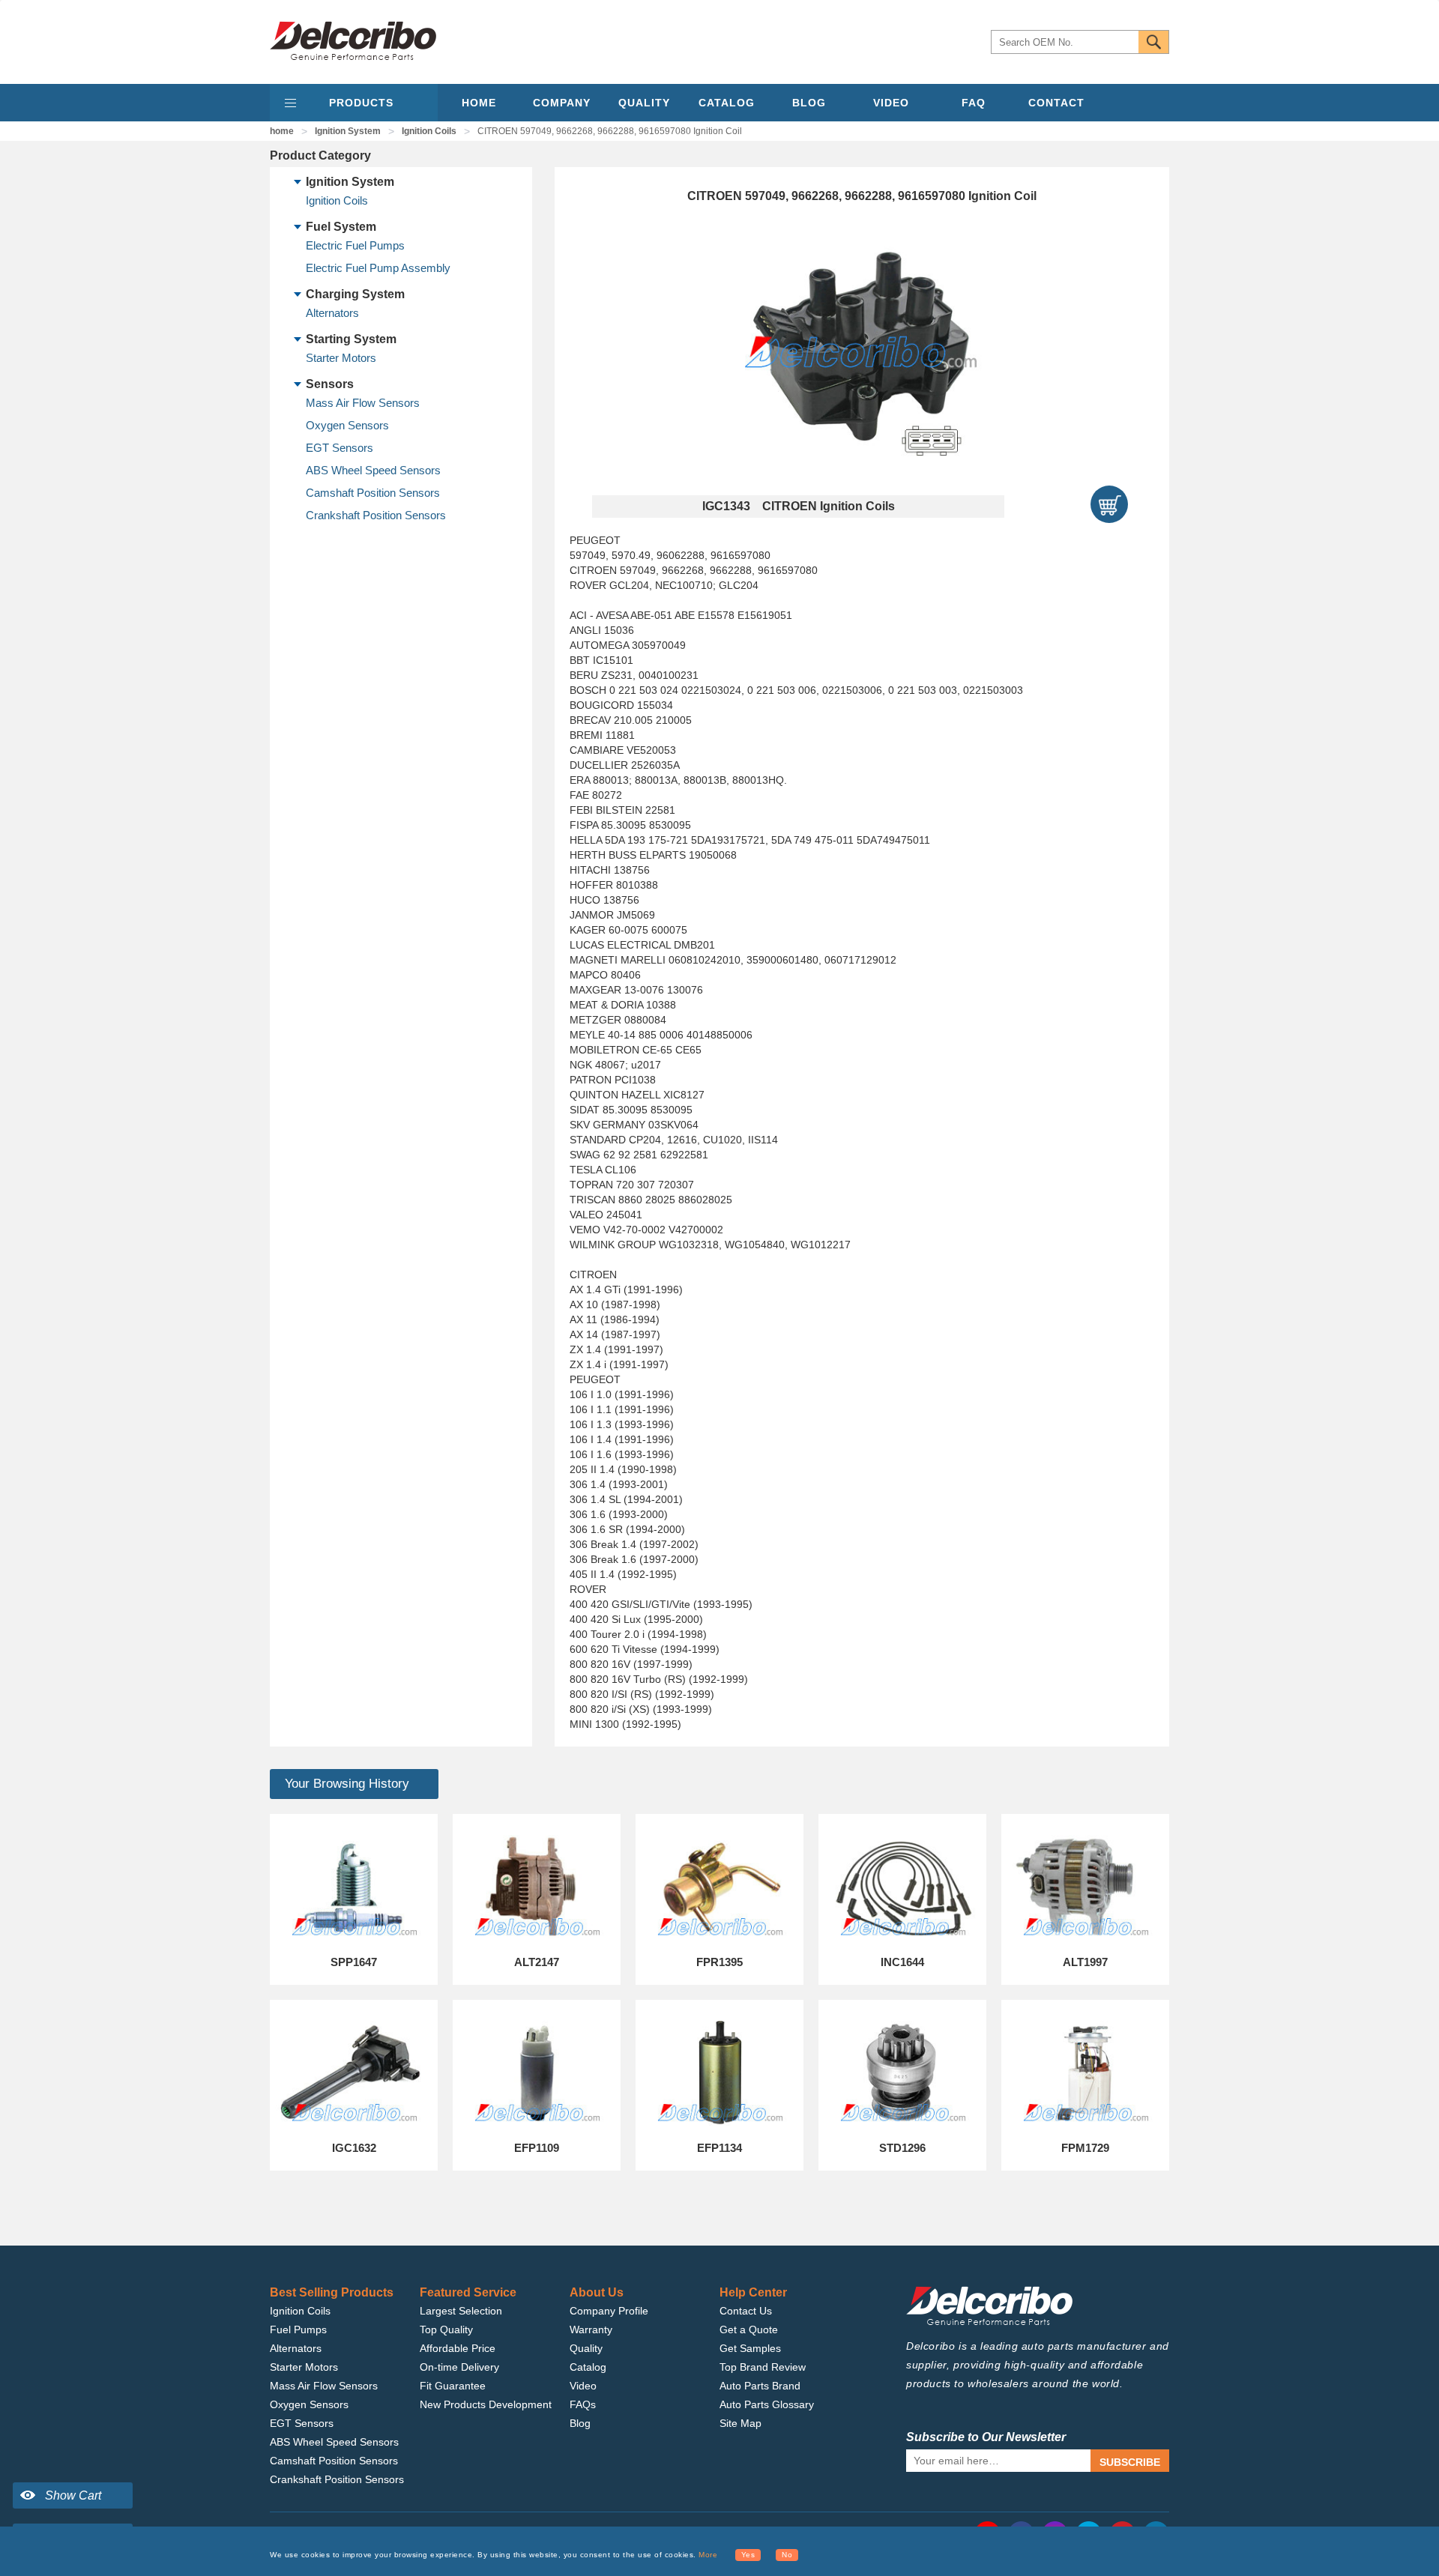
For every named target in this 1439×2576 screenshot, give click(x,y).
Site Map (740, 2423)
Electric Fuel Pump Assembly (378, 268)
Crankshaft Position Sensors (376, 515)
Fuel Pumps (298, 2329)
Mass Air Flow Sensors (363, 403)
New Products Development (486, 2404)
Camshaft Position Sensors (373, 493)
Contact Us (746, 2311)
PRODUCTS (361, 103)
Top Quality (446, 2329)
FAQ (974, 103)
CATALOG (727, 103)
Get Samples (750, 2348)
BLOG (809, 103)
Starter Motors (341, 358)
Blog (580, 2423)
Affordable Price (458, 2348)
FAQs (583, 2404)
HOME (479, 103)
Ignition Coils (429, 131)
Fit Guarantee (453, 2386)
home (282, 131)
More (708, 2555)
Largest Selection (461, 2311)
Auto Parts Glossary (767, 2404)
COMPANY (562, 103)
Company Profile (609, 2311)
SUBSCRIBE (1130, 2462)
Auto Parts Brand (760, 2386)
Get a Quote (749, 2329)
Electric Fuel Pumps (355, 245)
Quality (586, 2348)
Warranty (591, 2329)
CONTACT (1056, 103)
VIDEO (891, 103)
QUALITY (644, 103)
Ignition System (348, 131)
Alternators (332, 313)
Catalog (588, 2367)
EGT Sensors (340, 448)
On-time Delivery (459, 2367)
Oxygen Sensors (347, 425)
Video (583, 2386)
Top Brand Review (763, 2367)
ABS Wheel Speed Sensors (373, 470)
